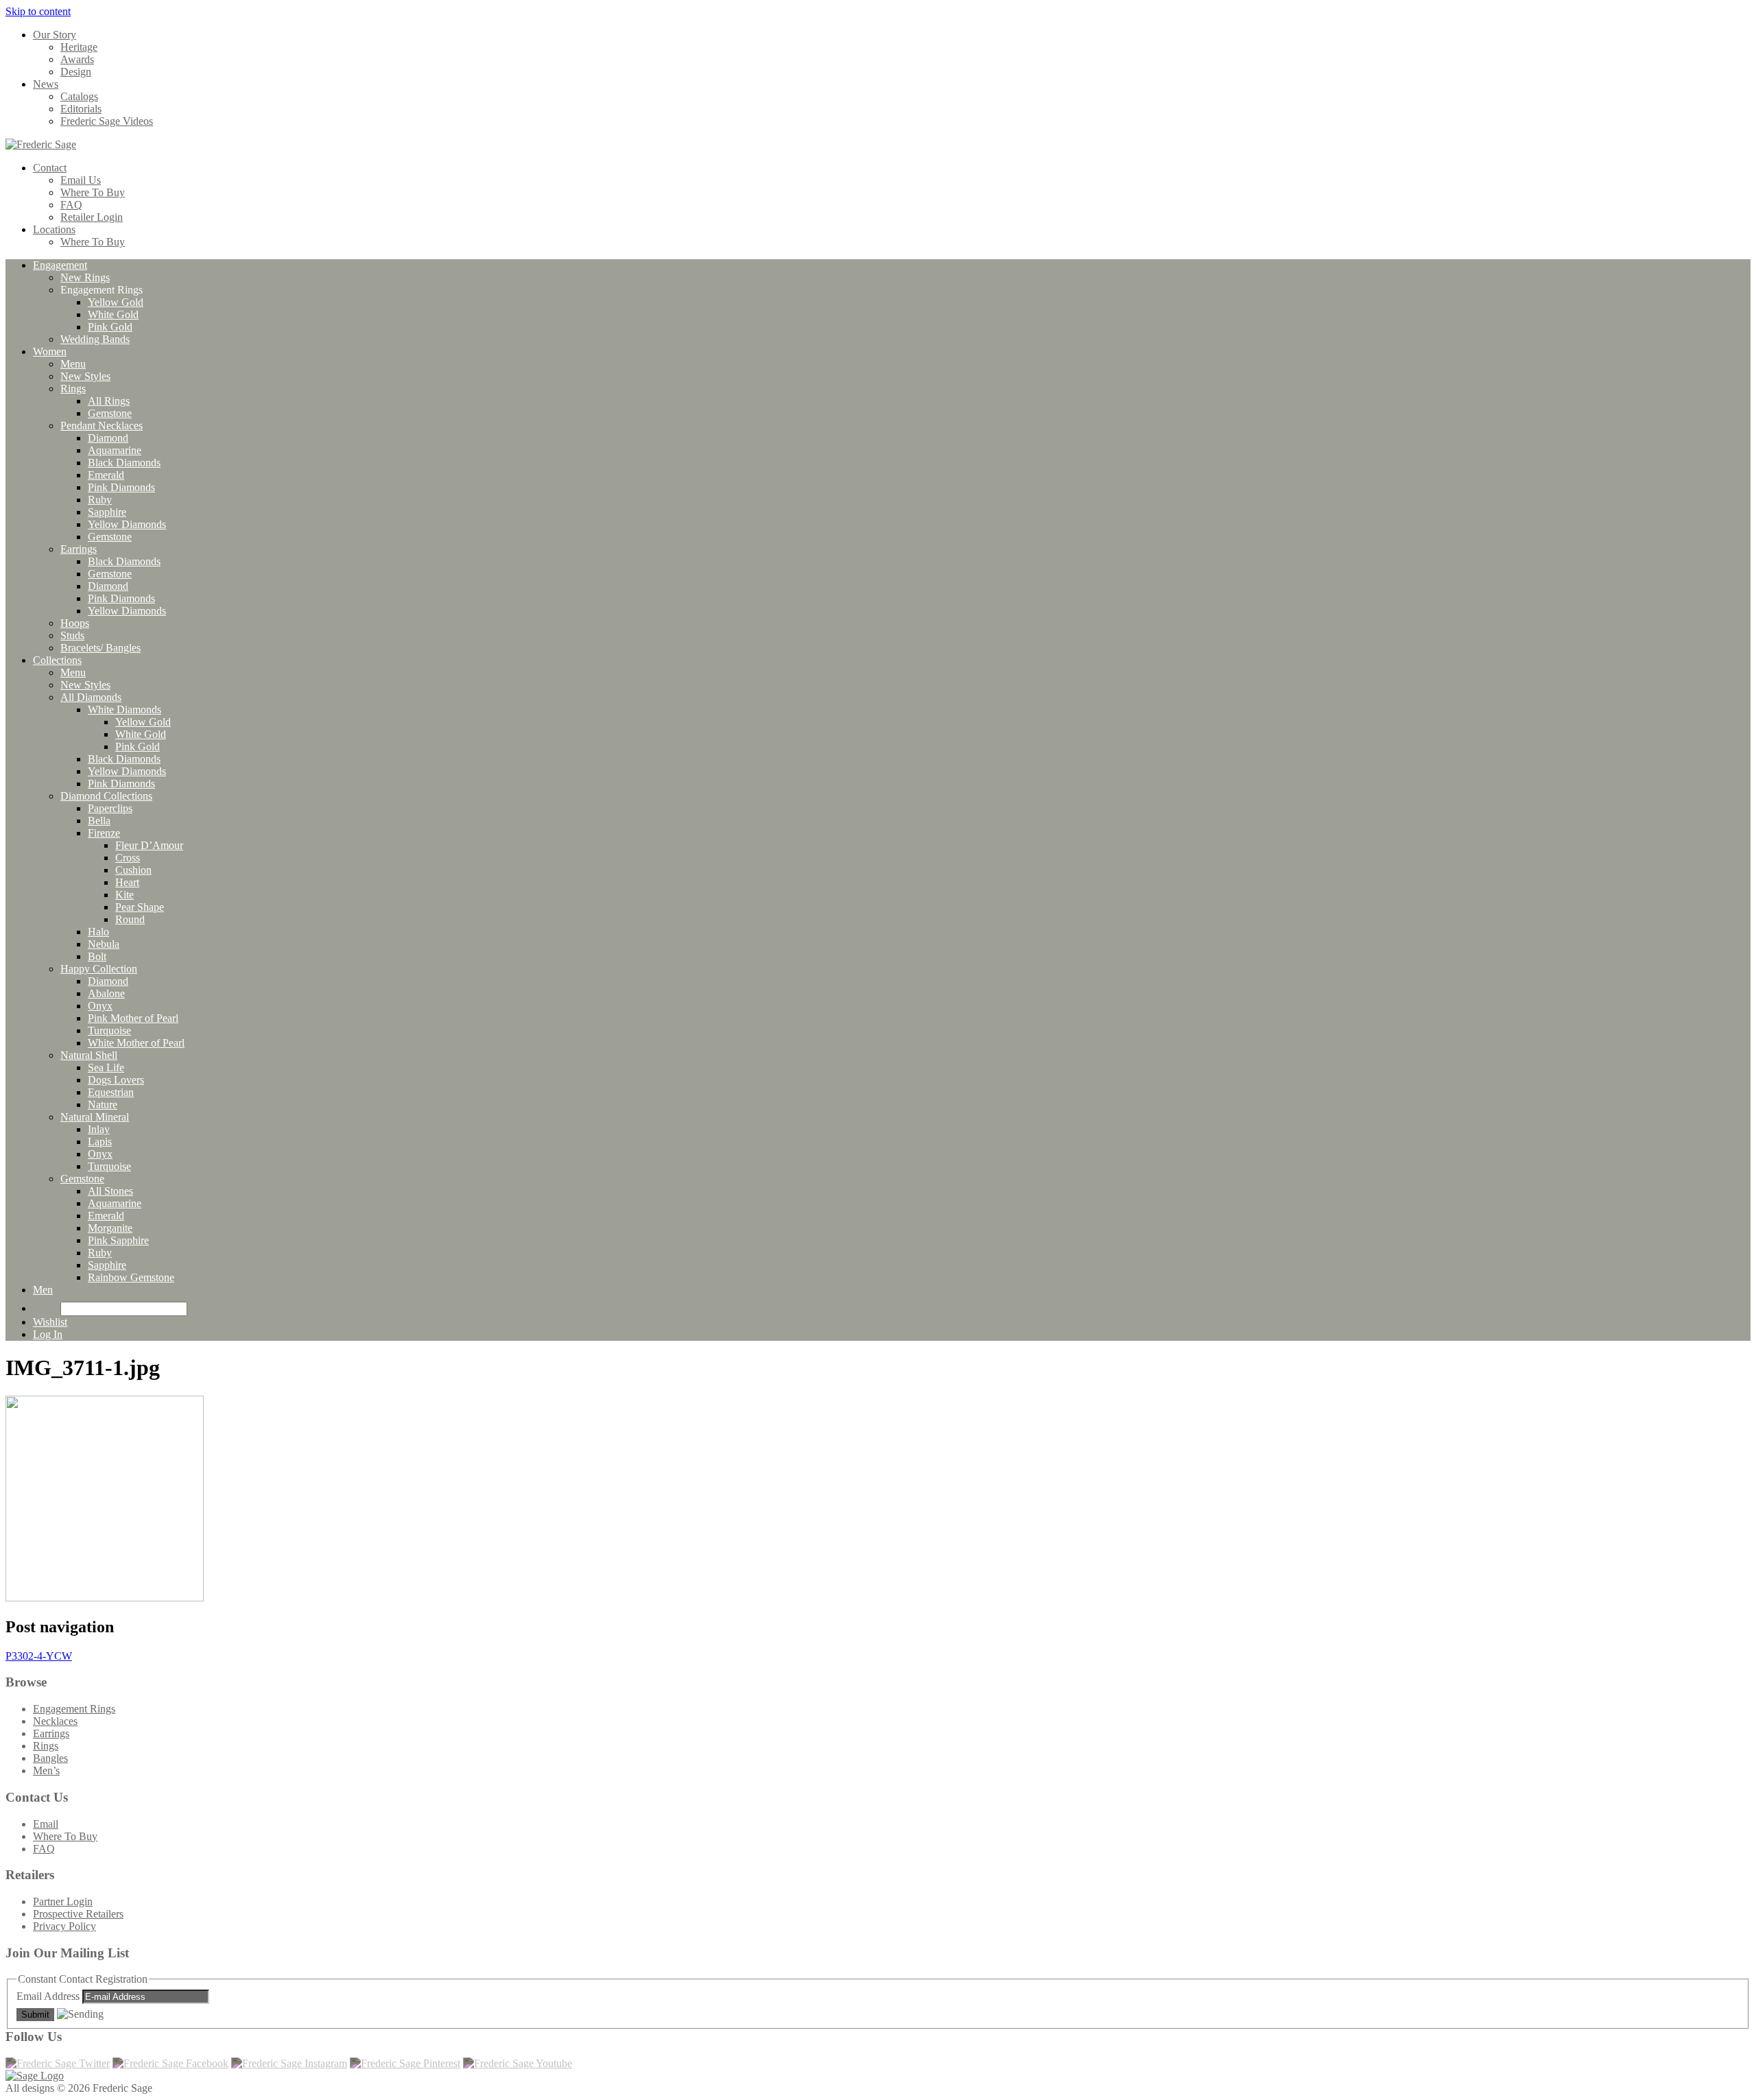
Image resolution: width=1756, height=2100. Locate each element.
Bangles (50, 1758)
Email (46, 1824)
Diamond (108, 438)
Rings (73, 389)
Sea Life (106, 1067)
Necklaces (55, 1721)
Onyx (100, 1006)
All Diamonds (91, 697)
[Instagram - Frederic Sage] (289, 2063)
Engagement (60, 265)
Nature (103, 1105)
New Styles (85, 376)
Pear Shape (140, 907)
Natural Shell (89, 1055)
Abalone (106, 993)
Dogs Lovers (116, 1080)
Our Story (55, 35)
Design (76, 72)
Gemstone (110, 413)
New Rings (85, 277)
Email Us (81, 180)
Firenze (104, 833)
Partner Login (63, 1901)
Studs (72, 635)
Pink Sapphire (118, 1240)
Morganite (110, 1228)
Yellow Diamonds (127, 524)
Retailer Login (92, 217)
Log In (48, 1334)
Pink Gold (110, 327)
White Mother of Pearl (136, 1043)
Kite (124, 895)
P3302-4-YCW (39, 1656)
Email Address (49, 1996)
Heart (127, 882)
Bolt (97, 956)
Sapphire (107, 512)
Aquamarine (115, 450)
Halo (98, 932)
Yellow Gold (116, 302)
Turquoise (109, 1030)
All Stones (110, 1191)
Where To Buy (93, 192)
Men (43, 1290)
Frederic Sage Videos (107, 121)
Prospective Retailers (78, 1914)
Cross (128, 858)
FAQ (71, 205)
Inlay (99, 1129)
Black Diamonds (124, 463)
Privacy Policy (64, 1926)
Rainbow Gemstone (131, 1277)
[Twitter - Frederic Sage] (58, 2063)
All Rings (109, 401)
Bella (99, 821)
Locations (54, 229)
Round (130, 919)
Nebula (104, 944)
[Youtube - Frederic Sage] (518, 2063)
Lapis (100, 1142)
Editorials (81, 109)
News (46, 84)
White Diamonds (124, 709)
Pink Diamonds (121, 487)
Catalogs (79, 96)
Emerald (106, 475)
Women (50, 351)
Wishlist (50, 1322)
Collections (57, 660)
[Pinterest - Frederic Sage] (405, 2063)
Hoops (75, 623)
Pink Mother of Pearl (133, 1018)
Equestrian (111, 1092)
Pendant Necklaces (102, 426)
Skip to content (38, 11)
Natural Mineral (95, 1117)
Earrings (79, 549)
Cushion (133, 870)
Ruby (100, 500)
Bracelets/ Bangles (100, 648)
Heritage (79, 47)
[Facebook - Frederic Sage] (170, 2063)
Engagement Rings (74, 1709)
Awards (77, 59)
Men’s (46, 1770)
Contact (50, 168)
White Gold (113, 314)
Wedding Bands (95, 339)
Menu (73, 364)
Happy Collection (99, 969)
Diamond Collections (106, 796)
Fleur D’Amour (149, 845)
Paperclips (110, 808)
